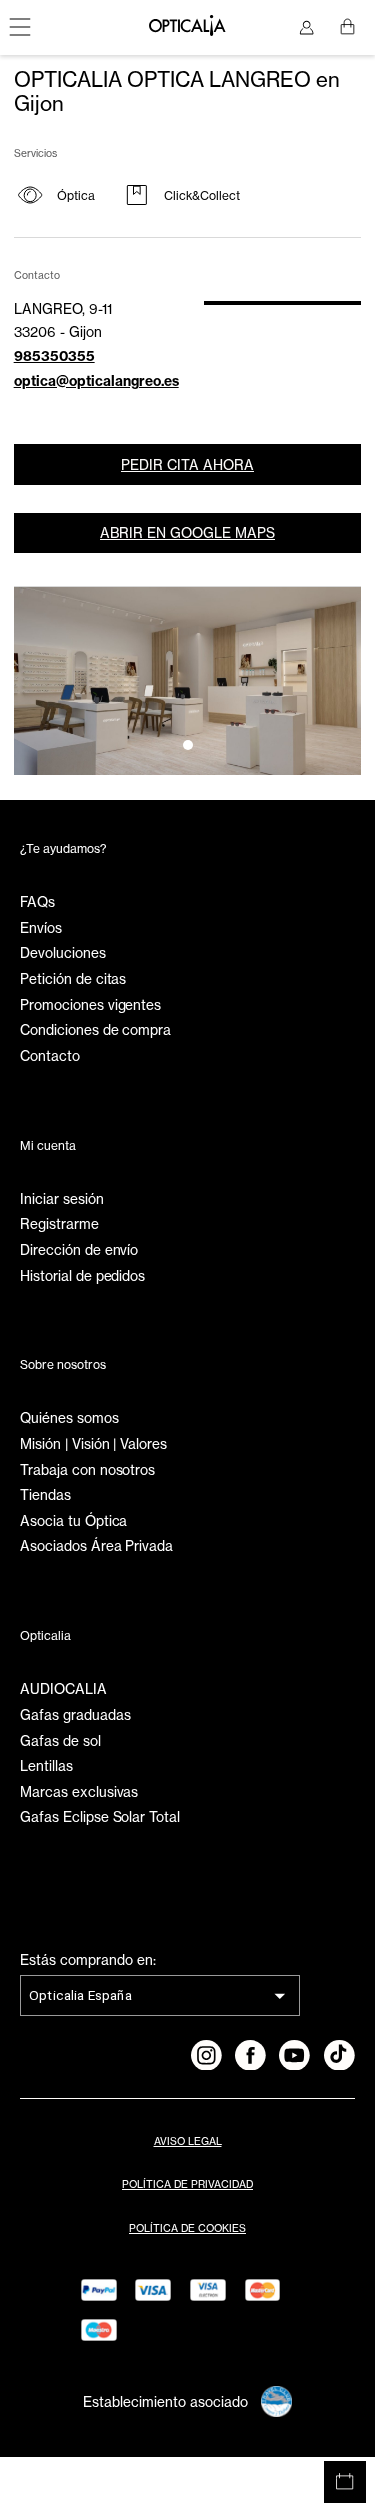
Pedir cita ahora (187, 465)
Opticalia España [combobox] (80, 1995)
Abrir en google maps (187, 533)
